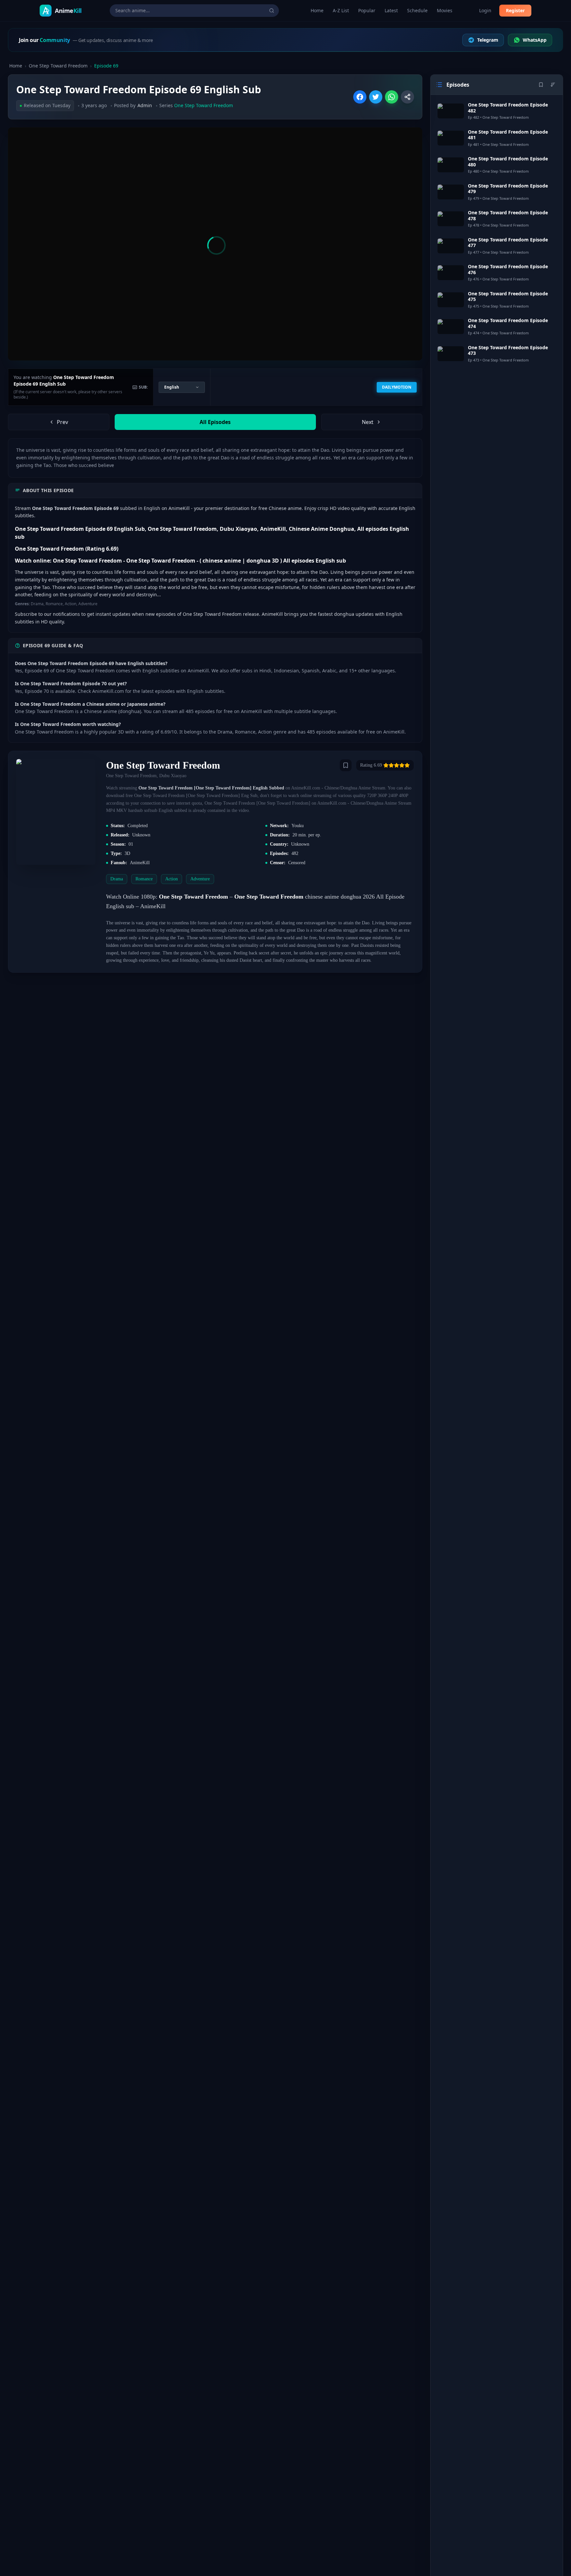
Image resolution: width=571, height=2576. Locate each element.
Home (317, 10)
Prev (62, 422)
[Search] (272, 11)
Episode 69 (106, 66)
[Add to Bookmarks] (346, 765)
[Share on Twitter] (376, 97)
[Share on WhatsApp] (392, 97)
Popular (367, 10)
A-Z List (341, 10)
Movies (445, 10)
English (172, 387)
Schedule (417, 10)
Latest (391, 10)
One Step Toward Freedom (58, 66)
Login (485, 10)
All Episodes (215, 422)
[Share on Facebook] (360, 97)
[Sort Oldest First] (553, 85)
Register (515, 10)
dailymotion (397, 387)
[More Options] (407, 97)
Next (368, 422)
